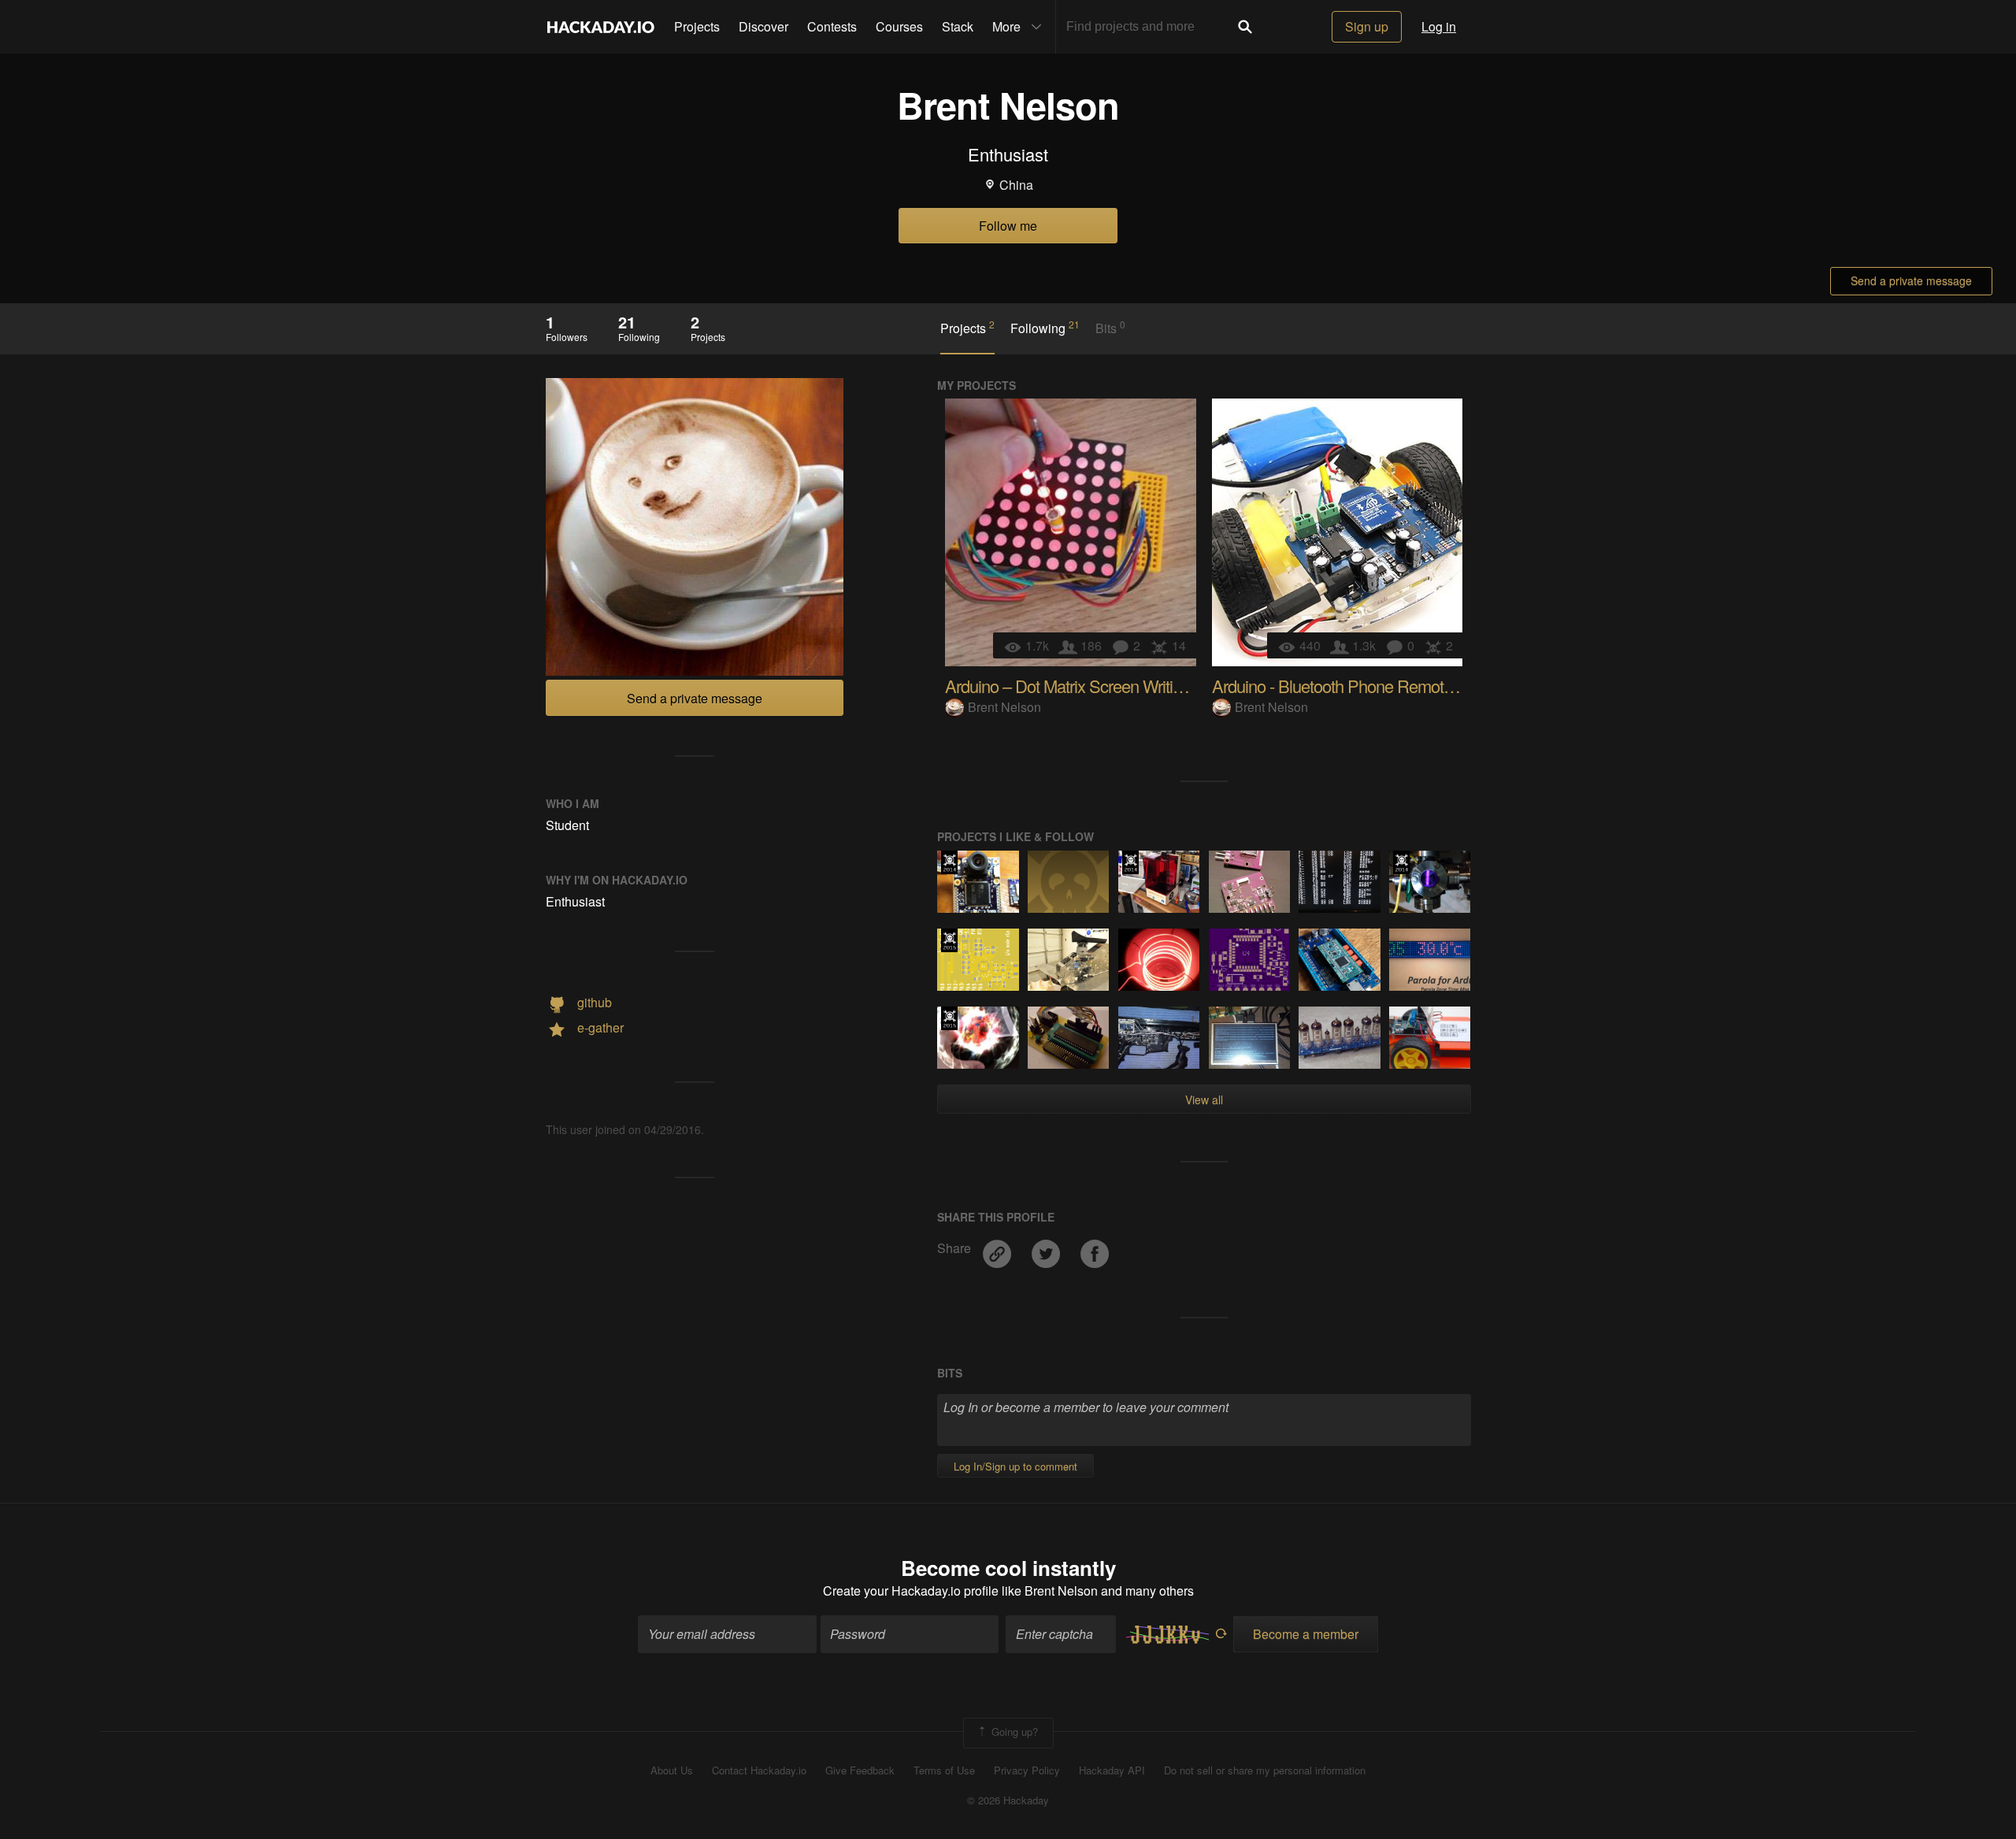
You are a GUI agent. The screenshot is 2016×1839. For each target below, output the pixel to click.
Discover (763, 26)
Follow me (1008, 226)
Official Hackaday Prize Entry (949, 862)
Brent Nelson (1004, 707)
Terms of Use (944, 1770)
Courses (899, 26)
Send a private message (1911, 280)
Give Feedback (860, 1770)
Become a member (1306, 1634)
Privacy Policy (1027, 1770)
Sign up (1367, 26)
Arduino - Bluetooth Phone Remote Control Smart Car (1397, 686)
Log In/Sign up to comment (1015, 1466)
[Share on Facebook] (1095, 1249)
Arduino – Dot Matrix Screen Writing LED (1085, 686)
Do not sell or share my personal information (1265, 1770)
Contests (832, 26)
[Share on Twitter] (1047, 1249)
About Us (672, 1770)
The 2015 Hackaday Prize (949, 940)
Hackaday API (1112, 1770)
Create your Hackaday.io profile (911, 1591)
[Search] (1245, 27)
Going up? (1013, 1731)
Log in (1439, 26)
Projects (697, 26)
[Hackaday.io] (601, 27)
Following (1045, 328)
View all (1204, 1099)
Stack (958, 26)
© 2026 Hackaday (1008, 1800)
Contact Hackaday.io (759, 1770)
